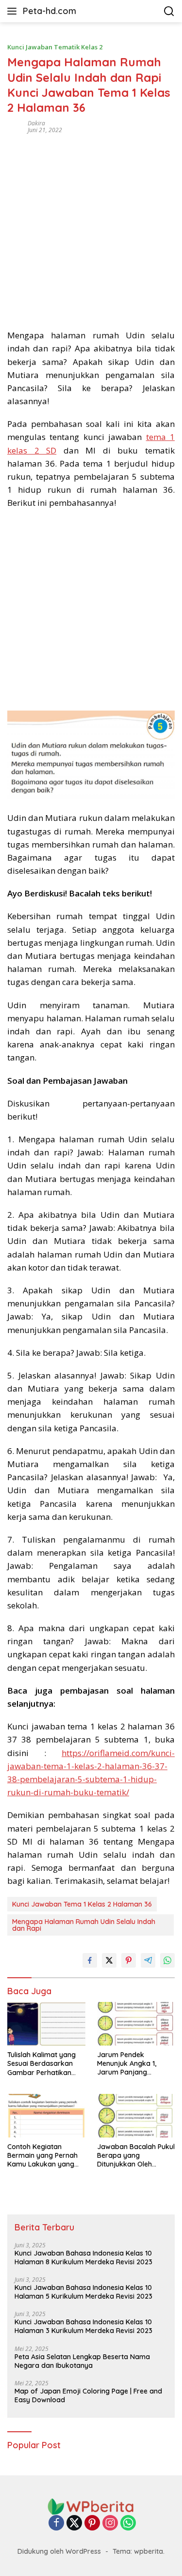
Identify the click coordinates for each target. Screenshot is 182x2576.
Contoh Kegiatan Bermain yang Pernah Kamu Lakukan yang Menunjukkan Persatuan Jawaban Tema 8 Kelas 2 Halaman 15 (46, 2156)
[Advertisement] (91, 228)
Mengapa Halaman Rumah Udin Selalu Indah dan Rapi (84, 1925)
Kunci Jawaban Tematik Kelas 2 (55, 47)
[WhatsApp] (128, 2523)
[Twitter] (74, 2523)
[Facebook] (56, 2523)
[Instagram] (110, 2523)
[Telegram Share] (148, 1960)
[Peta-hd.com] (91, 2506)
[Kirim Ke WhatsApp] (167, 1960)
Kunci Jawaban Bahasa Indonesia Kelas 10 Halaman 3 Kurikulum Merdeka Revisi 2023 (83, 2326)
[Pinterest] (92, 2523)
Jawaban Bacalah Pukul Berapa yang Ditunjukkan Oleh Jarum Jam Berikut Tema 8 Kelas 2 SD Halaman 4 (136, 2156)
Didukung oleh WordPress (59, 2551)
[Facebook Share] (90, 1960)
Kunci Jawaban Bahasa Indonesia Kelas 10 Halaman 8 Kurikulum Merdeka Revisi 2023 (83, 2258)
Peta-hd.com (50, 11)
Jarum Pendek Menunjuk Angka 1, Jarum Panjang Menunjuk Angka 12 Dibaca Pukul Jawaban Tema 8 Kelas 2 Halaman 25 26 (134, 2064)
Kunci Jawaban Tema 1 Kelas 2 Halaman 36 (82, 1904)
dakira (36, 123)
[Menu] (14, 11)
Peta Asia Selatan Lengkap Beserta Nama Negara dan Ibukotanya (82, 2361)
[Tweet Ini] (109, 1960)
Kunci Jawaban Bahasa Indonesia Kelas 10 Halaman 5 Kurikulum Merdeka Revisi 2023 (83, 2292)
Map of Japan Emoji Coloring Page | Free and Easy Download (88, 2395)
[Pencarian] (169, 11)
